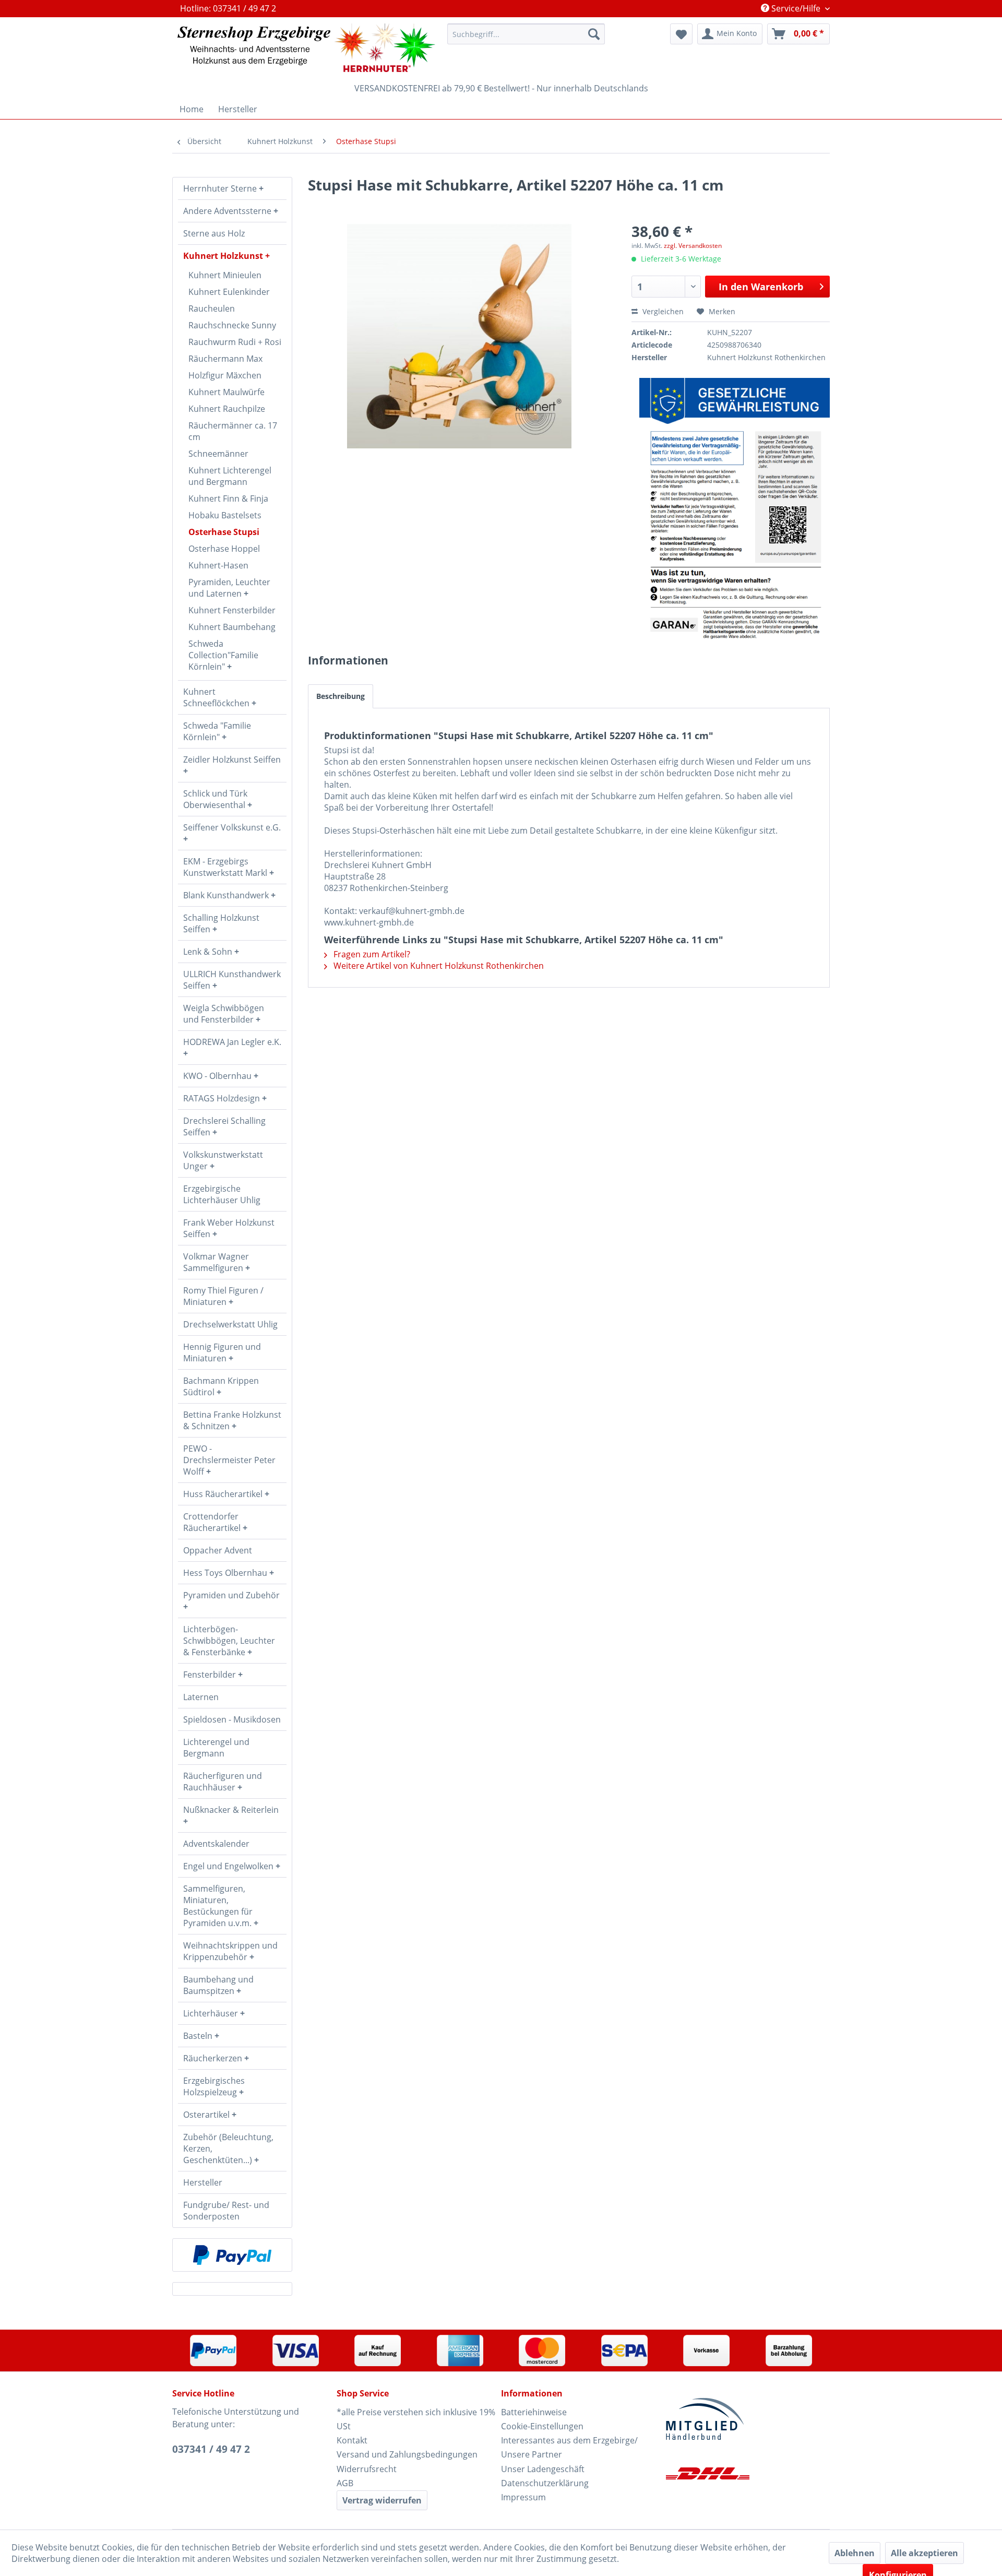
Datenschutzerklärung (545, 2483)
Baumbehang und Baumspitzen (218, 1985)
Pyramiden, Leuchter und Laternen (229, 588)
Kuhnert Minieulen (225, 275)
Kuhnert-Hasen (218, 565)
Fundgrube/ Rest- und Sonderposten (226, 2211)
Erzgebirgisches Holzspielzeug (214, 2086)
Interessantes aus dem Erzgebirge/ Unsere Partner (569, 2447)
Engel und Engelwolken (229, 1866)
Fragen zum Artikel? (371, 954)
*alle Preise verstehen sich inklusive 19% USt (416, 2419)
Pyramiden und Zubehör (231, 1595)
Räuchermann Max (225, 359)
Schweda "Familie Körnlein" (217, 731)
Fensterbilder (211, 1675)
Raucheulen (212, 308)
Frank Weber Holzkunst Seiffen (229, 1228)
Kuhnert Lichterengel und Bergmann (230, 476)
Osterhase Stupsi (224, 532)
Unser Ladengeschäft (543, 2469)
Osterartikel (207, 2115)
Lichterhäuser (212, 2013)
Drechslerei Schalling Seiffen (224, 1126)
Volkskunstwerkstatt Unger (223, 1160)
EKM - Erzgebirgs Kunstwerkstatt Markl (226, 867)
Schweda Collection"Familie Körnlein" (223, 655)
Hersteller (203, 2182)
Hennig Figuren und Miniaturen (222, 1352)
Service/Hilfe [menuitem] (796, 8)
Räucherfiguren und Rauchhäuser (223, 1782)
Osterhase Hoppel (224, 549)
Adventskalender (216, 1844)
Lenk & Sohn (209, 952)
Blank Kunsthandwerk (227, 895)
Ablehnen (855, 2553)
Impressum (523, 2497)
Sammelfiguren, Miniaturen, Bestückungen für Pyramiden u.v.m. (218, 1906)
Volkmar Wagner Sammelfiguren (216, 1262)
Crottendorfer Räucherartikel (213, 1522)
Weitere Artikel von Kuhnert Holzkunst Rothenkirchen (438, 966)
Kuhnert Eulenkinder (229, 292)
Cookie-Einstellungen (542, 2426)
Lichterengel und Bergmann (216, 1748)
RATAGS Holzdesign (223, 1098)
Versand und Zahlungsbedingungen (407, 2454)
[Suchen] (594, 34)
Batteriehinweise (534, 2412)
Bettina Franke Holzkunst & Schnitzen (232, 1420)
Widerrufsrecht (367, 2469)
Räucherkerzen (214, 2058)
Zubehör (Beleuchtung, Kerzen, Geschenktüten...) (228, 2148)
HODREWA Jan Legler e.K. (232, 1042)
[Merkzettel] (681, 34)
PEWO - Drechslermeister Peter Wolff (229, 1460)
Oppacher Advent (218, 1550)
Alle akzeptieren (925, 2553)
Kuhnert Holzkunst (224, 256)
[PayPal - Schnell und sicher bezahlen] (232, 2255)
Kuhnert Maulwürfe (226, 392)
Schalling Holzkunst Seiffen (221, 923)
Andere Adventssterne (228, 211)
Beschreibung (341, 696)
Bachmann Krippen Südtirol (221, 1386)
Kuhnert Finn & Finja (228, 498)
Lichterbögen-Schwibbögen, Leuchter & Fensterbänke (229, 1641)
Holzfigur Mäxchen (225, 375)
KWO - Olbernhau (218, 1076)
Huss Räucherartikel (224, 1494)
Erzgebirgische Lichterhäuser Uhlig (222, 1194)
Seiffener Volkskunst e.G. (232, 827)
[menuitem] (526, 34)
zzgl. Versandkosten (693, 246)
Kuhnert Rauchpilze (227, 409)
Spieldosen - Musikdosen (232, 1719)
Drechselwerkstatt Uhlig (230, 1324)
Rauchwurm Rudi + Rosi (235, 342)
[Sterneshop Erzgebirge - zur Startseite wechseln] (306, 48)
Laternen (201, 1697)
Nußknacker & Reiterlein (231, 1810)
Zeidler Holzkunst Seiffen (232, 759)
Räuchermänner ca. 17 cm (233, 431)
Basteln (199, 2036)
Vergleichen (662, 311)
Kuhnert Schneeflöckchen (217, 697)
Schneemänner (218, 454)
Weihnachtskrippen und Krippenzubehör (230, 1951)
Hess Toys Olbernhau (226, 1573)
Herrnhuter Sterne (221, 188)
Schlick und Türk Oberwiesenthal (215, 799)
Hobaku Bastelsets (225, 515)
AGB (345, 2483)
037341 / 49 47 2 (211, 2449)
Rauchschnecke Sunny (232, 325)
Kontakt (352, 2440)
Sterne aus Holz (214, 233)
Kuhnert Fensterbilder (232, 610)
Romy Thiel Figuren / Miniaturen (223, 1296)
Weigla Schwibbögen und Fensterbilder (224, 1014)
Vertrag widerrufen (382, 2500)
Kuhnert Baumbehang (232, 627)
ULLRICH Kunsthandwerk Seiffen (232, 980)
